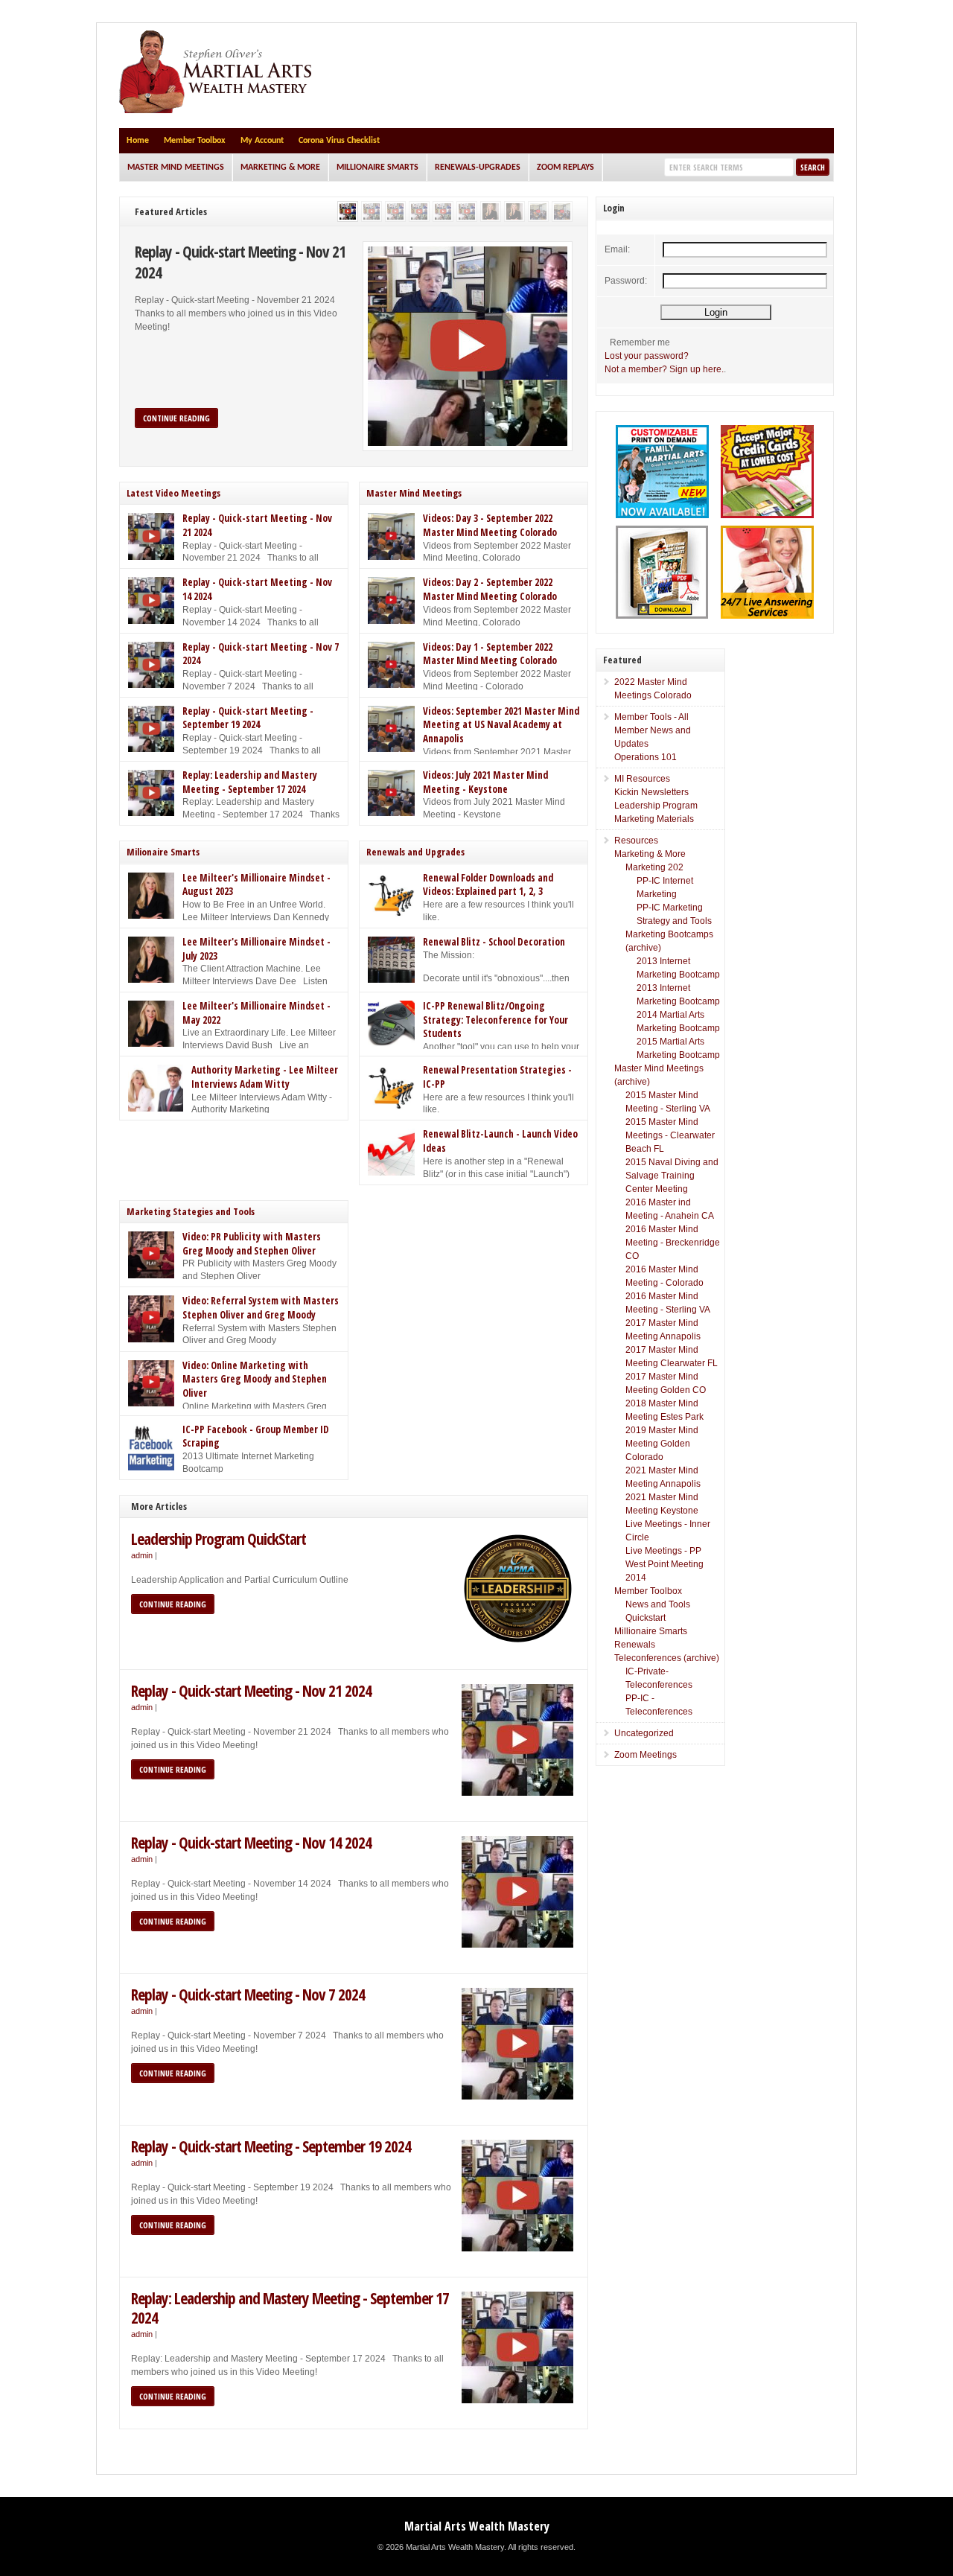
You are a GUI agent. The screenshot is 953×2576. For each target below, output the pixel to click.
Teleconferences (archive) (667, 1658)
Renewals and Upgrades (415, 852)
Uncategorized (644, 1733)
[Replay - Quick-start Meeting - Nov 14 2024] (372, 211)
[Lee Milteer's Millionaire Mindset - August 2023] (491, 211)
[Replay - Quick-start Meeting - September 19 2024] (419, 211)
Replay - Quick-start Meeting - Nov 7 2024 (248, 1994)
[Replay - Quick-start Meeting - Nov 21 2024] (348, 211)
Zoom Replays (565, 168)
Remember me (640, 342)
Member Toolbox (195, 141)
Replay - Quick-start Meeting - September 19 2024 (248, 718)
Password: (626, 281)
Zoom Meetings (646, 1755)
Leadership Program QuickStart (219, 1539)
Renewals (635, 1645)
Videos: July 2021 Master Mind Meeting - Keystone (485, 782)
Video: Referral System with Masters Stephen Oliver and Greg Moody (261, 1308)
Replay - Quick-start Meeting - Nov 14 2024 (251, 1842)
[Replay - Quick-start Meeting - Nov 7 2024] (395, 211)
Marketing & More (280, 168)
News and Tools (658, 1604)
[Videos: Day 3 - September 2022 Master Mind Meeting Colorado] (538, 211)
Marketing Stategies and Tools (191, 1211)
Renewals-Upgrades (478, 168)
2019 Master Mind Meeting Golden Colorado (662, 1444)
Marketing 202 (654, 867)
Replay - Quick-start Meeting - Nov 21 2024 (240, 262)
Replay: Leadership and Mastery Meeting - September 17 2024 (250, 782)
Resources (636, 841)
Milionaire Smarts (163, 852)
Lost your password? (647, 356)
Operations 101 (646, 757)
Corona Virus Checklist (339, 141)
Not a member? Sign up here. (664, 369)
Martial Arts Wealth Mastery (477, 2526)
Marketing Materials (654, 819)
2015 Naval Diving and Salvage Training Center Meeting (672, 1176)
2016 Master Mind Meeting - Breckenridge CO (673, 1243)
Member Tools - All (651, 717)
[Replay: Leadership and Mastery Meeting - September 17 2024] (443, 211)
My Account (262, 141)
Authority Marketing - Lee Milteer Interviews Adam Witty (265, 1077)
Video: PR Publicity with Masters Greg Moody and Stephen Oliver (252, 1244)
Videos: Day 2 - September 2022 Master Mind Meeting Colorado (490, 589)
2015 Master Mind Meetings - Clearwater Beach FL (670, 1135)
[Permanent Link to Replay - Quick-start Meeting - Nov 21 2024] (468, 346)
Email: (617, 249)
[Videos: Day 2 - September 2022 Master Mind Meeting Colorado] (562, 211)
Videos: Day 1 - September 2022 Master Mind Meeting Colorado (490, 654)
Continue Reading (176, 418)
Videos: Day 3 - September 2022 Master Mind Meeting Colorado (490, 525)
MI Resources (642, 779)
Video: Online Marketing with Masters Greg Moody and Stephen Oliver (255, 1379)
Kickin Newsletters (651, 792)
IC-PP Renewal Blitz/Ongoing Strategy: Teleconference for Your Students (495, 1020)
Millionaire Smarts (377, 168)
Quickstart (646, 1618)
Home (138, 141)
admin (142, 1555)
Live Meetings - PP (663, 1551)
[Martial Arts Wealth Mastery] (217, 110)
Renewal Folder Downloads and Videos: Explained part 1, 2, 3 (488, 885)
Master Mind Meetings (176, 168)
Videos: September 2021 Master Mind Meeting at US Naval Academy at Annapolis (501, 725)
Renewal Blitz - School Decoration (494, 942)
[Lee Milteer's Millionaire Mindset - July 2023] (514, 211)
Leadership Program (656, 806)
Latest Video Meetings (173, 493)
